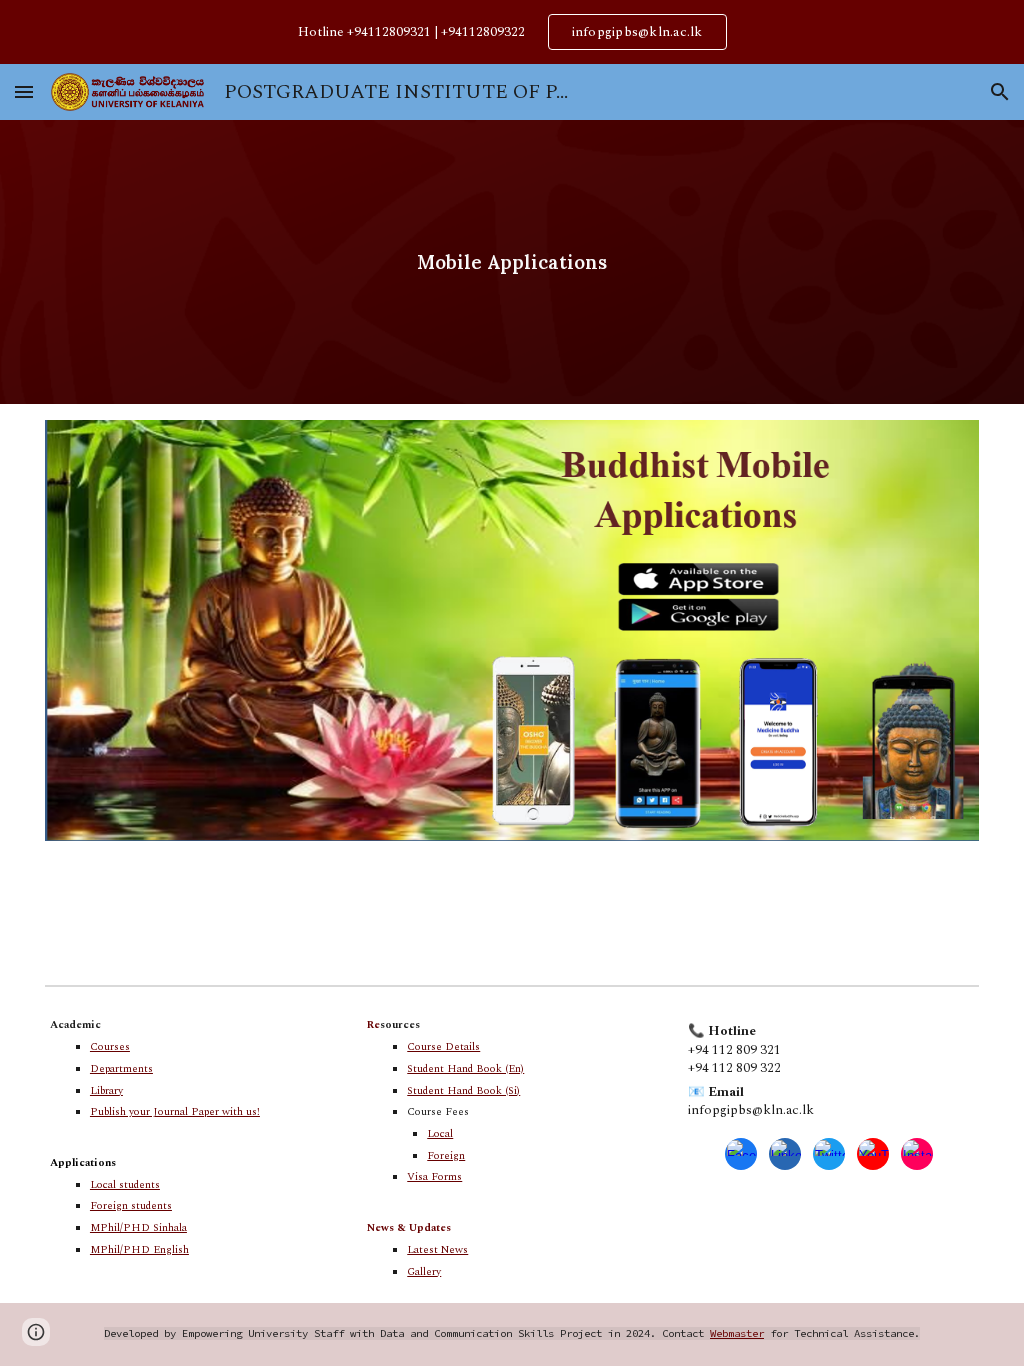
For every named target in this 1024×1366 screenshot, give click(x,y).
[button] (24, 91)
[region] (512, 32)
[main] (512, 262)
